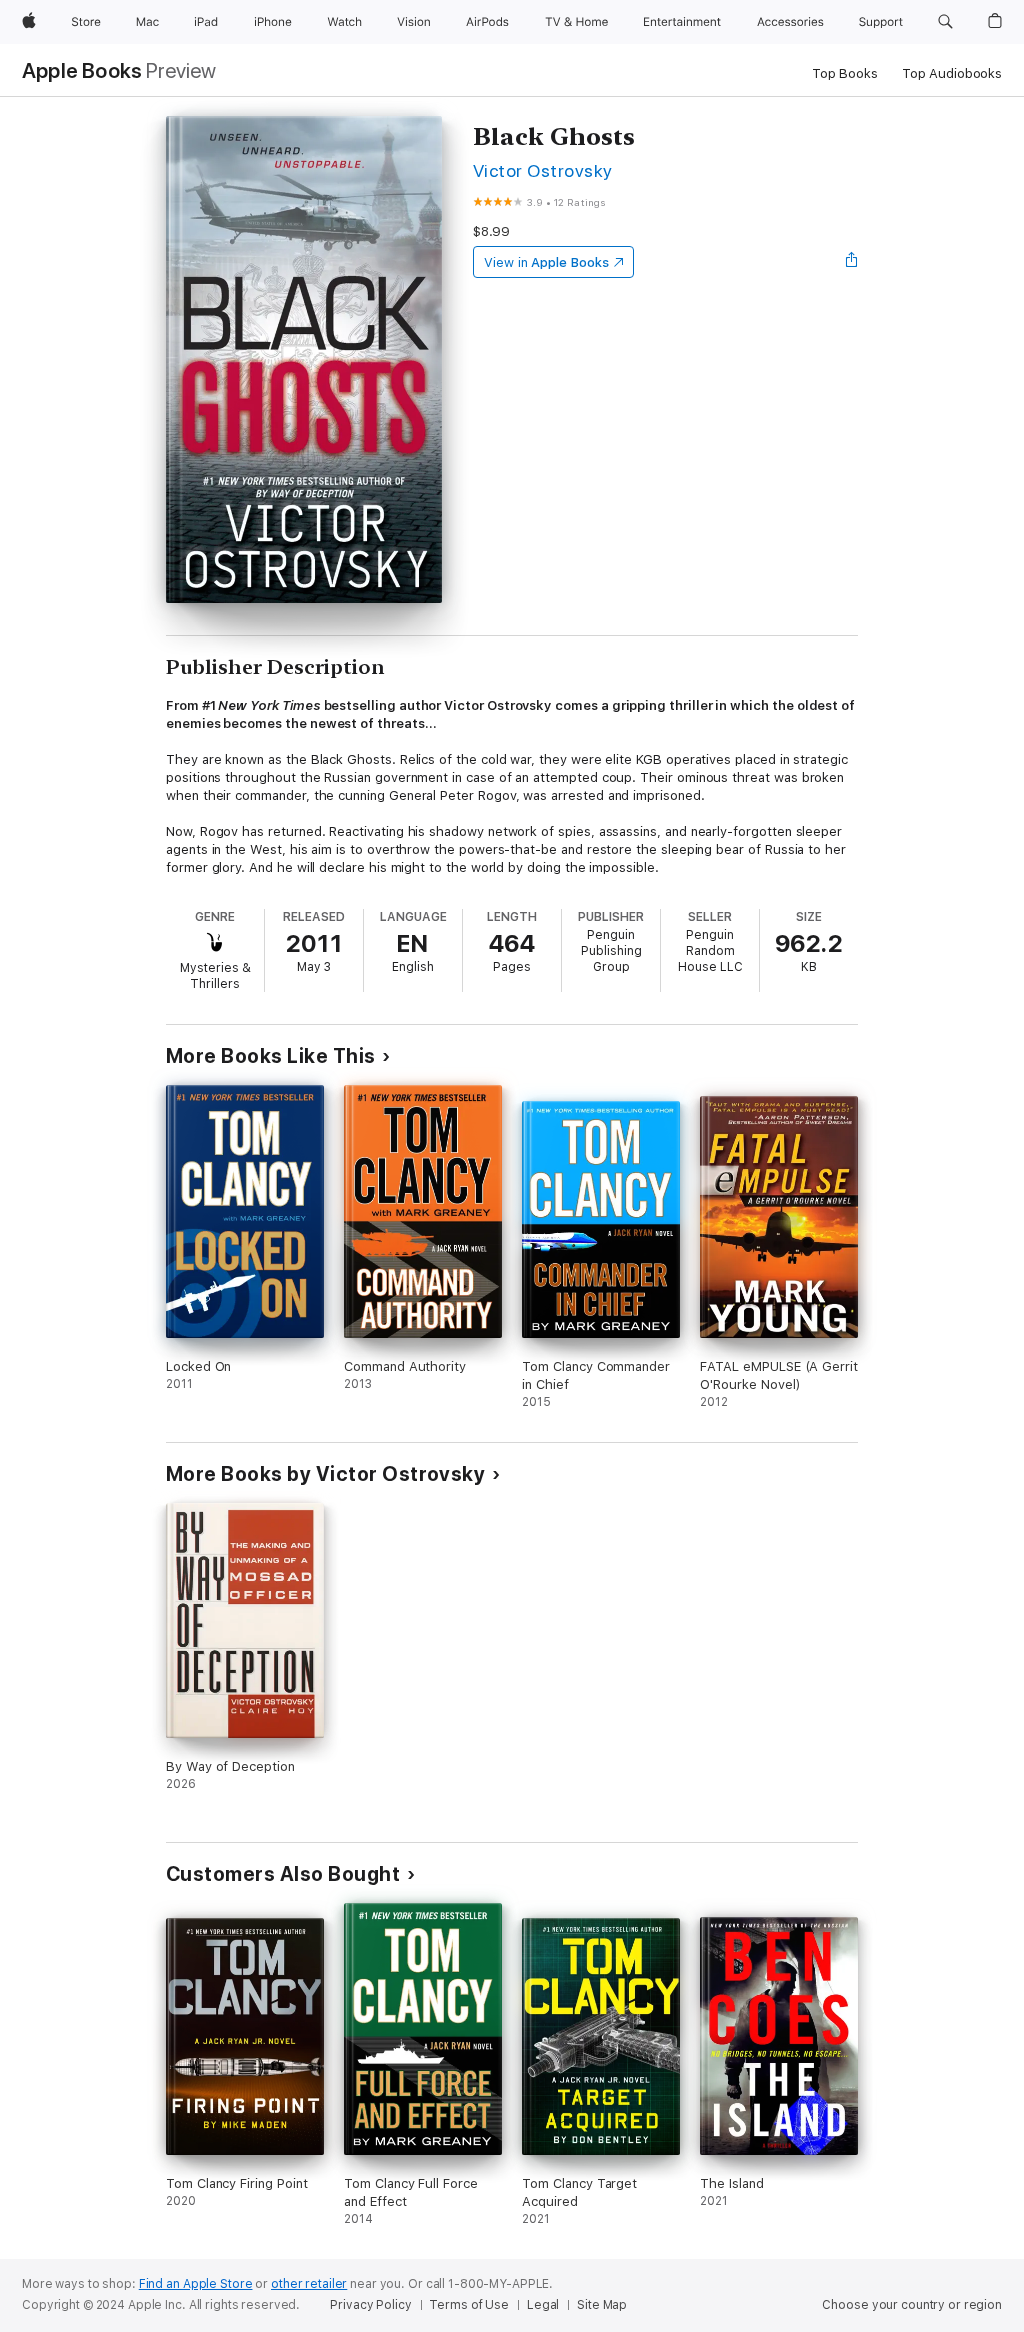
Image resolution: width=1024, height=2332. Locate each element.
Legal (543, 2305)
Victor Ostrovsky (543, 170)
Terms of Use (469, 2305)
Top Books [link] (845, 73)
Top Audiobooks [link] (952, 73)
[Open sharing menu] (852, 262)
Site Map (602, 2305)
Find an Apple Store (196, 2284)
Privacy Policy (370, 2305)
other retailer (309, 2284)
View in (546, 262)
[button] (945, 22)
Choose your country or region (912, 2305)
